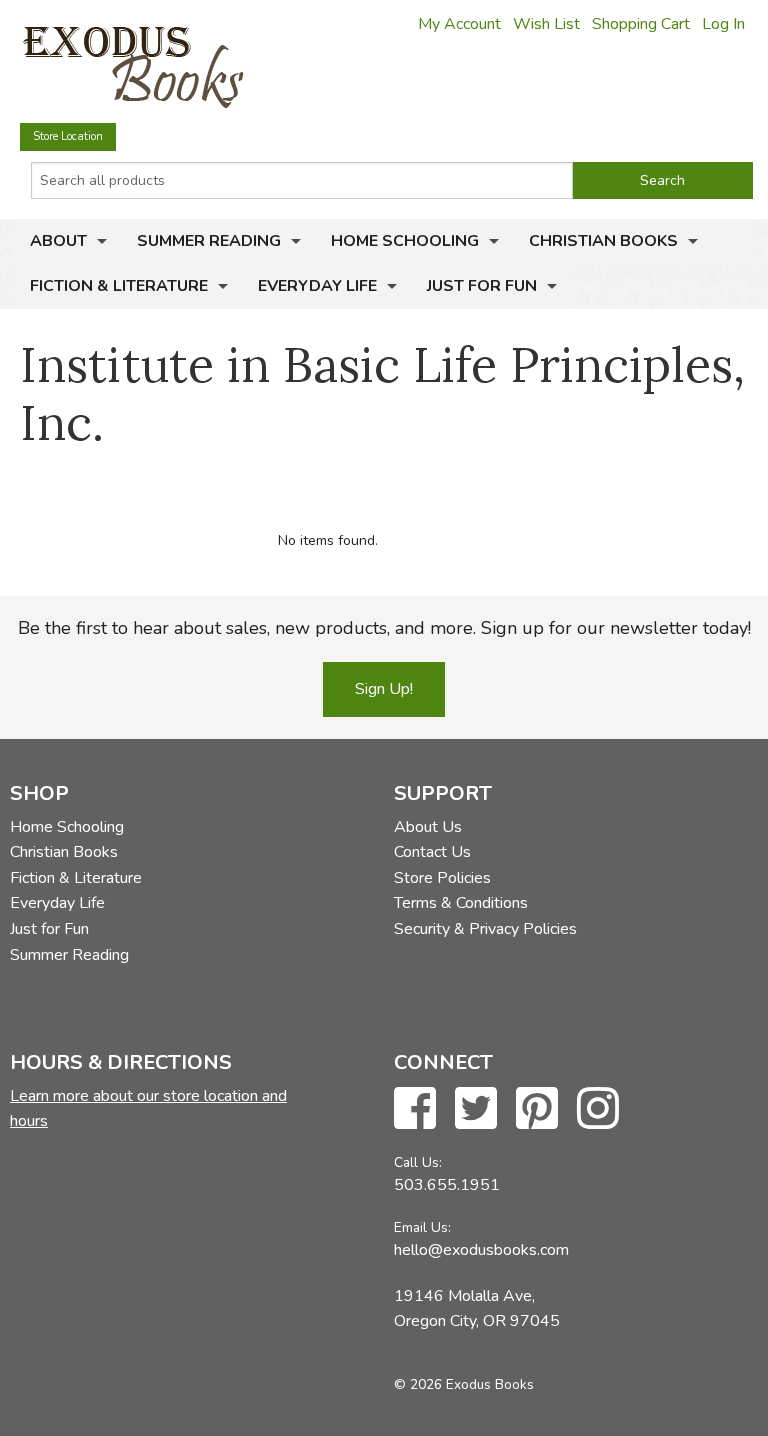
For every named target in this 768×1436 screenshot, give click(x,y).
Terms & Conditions (461, 903)
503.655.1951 (447, 1185)
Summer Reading (209, 241)
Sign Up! (384, 689)
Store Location (68, 136)
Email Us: (422, 1227)
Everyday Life (317, 286)
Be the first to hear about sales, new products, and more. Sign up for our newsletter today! (384, 628)
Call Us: (418, 1162)
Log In (723, 24)
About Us (428, 827)
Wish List (546, 24)
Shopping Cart (641, 24)
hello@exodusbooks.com (481, 1250)
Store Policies (442, 878)
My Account (459, 24)
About (58, 241)
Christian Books (603, 241)
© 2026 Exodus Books (464, 1384)
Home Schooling (405, 241)
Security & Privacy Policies (485, 929)
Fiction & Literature (119, 286)
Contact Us (432, 852)
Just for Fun (482, 286)
